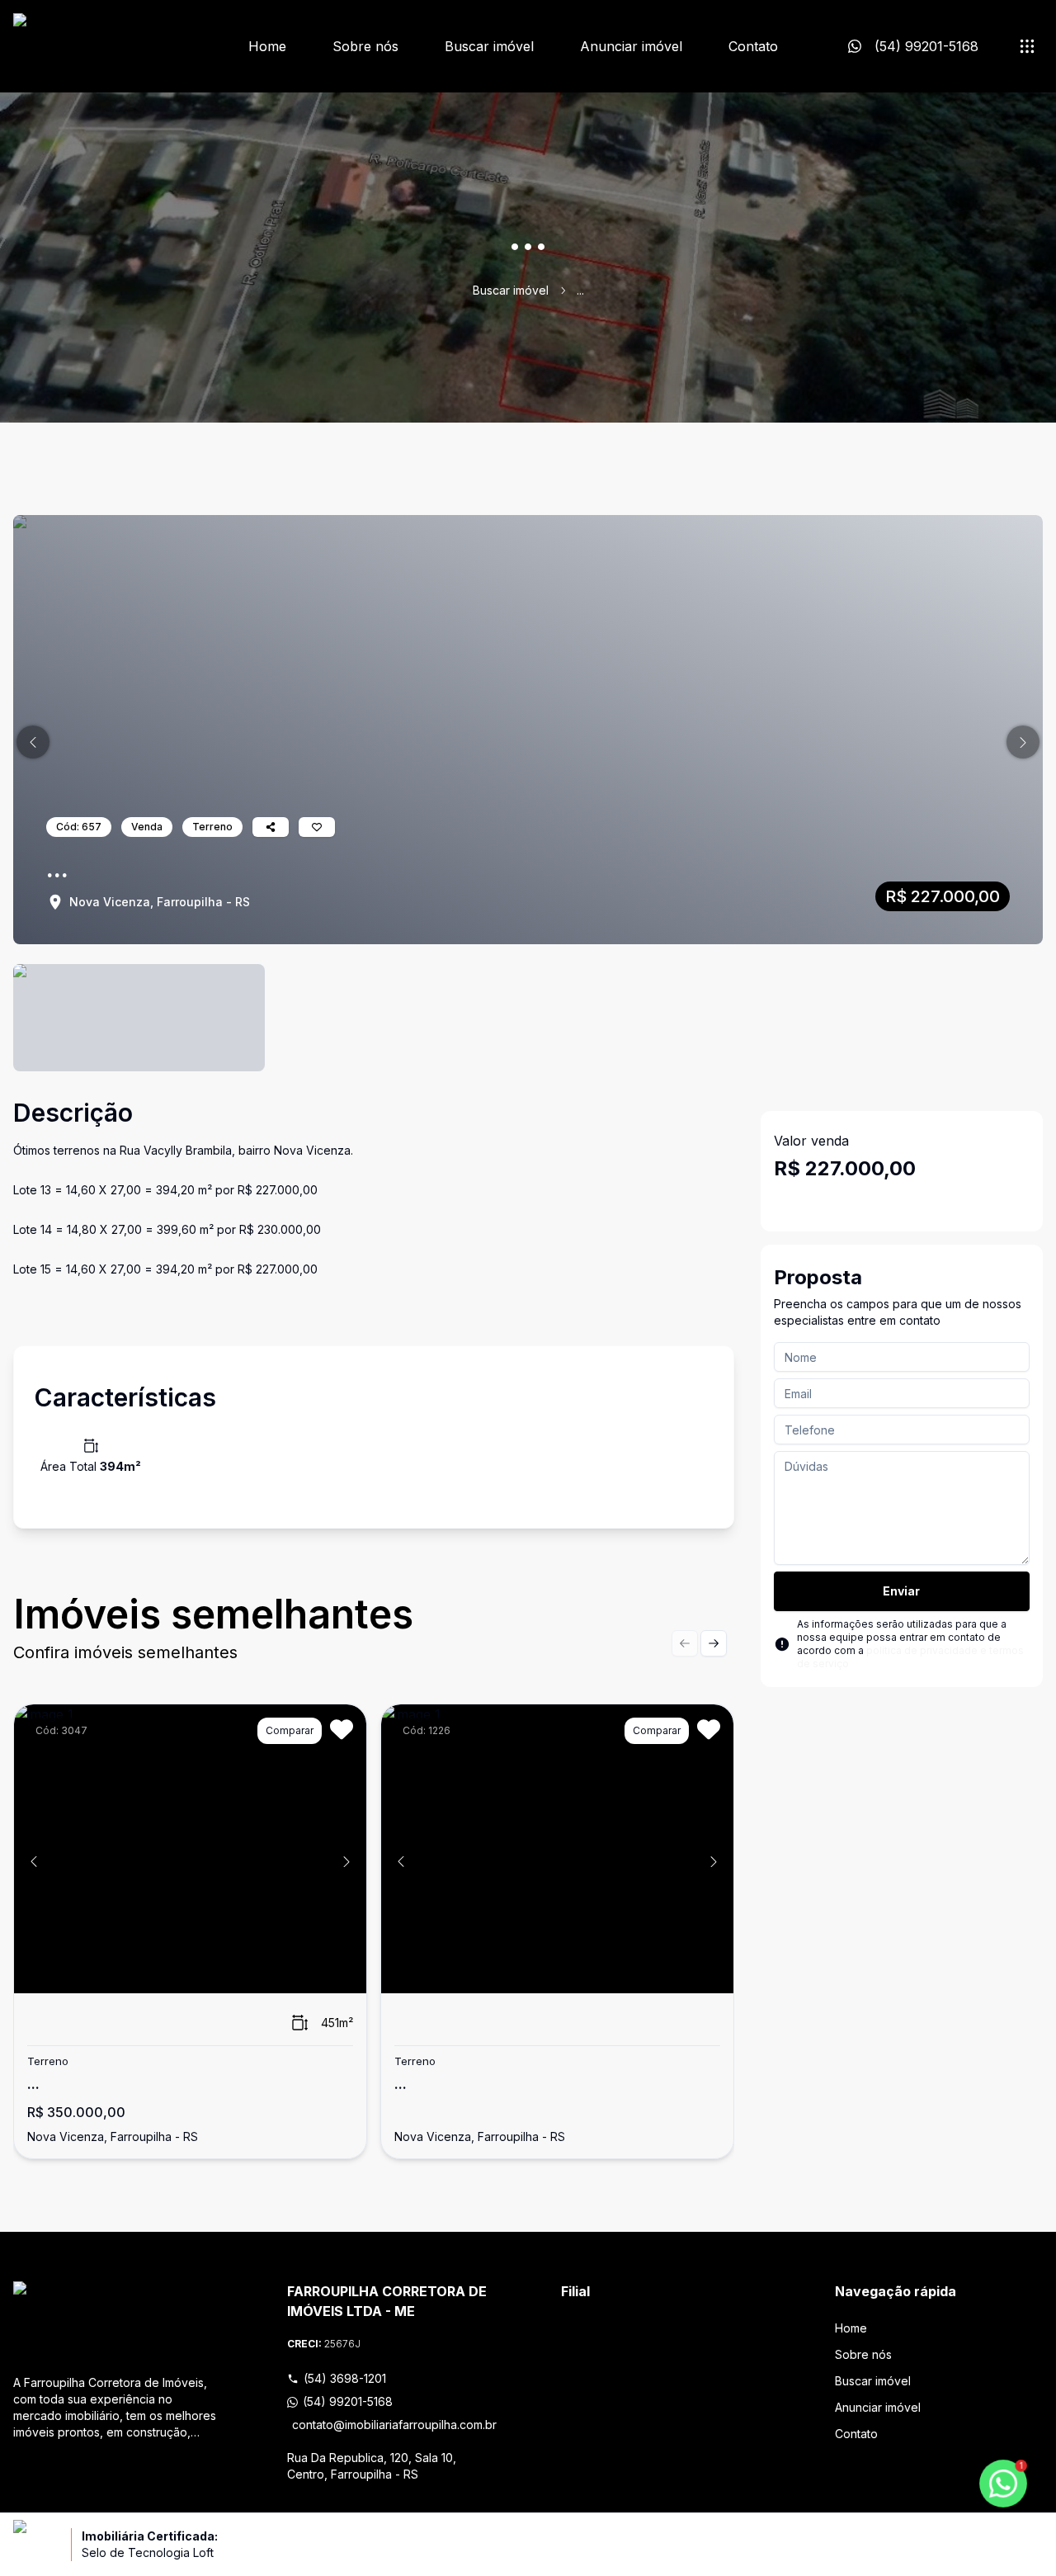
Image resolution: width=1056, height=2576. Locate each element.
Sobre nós (365, 46)
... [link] (580, 290)
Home (267, 46)
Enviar (901, 1591)
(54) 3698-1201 (345, 2378)
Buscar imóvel (489, 46)
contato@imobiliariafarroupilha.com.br (394, 2425)
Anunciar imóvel (631, 46)
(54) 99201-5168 (348, 2401)
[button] (33, 742)
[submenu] (1027, 46)
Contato (753, 46)
